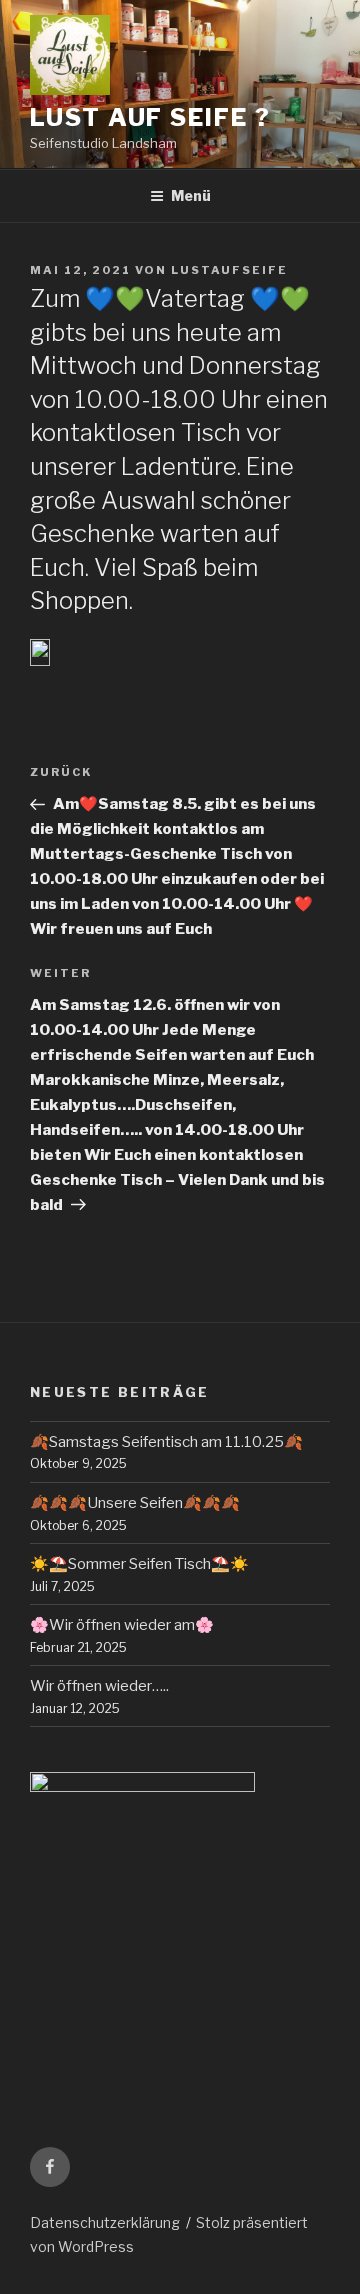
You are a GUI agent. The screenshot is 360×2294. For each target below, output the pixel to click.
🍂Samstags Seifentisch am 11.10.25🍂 (166, 1442)
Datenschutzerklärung (105, 2222)
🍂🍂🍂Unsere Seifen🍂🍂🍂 (135, 1503)
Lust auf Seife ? (150, 117)
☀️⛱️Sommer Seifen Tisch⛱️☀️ (139, 1564)
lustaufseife (229, 270)
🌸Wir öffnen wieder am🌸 (122, 1625)
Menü (191, 195)
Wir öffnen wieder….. (99, 1686)
